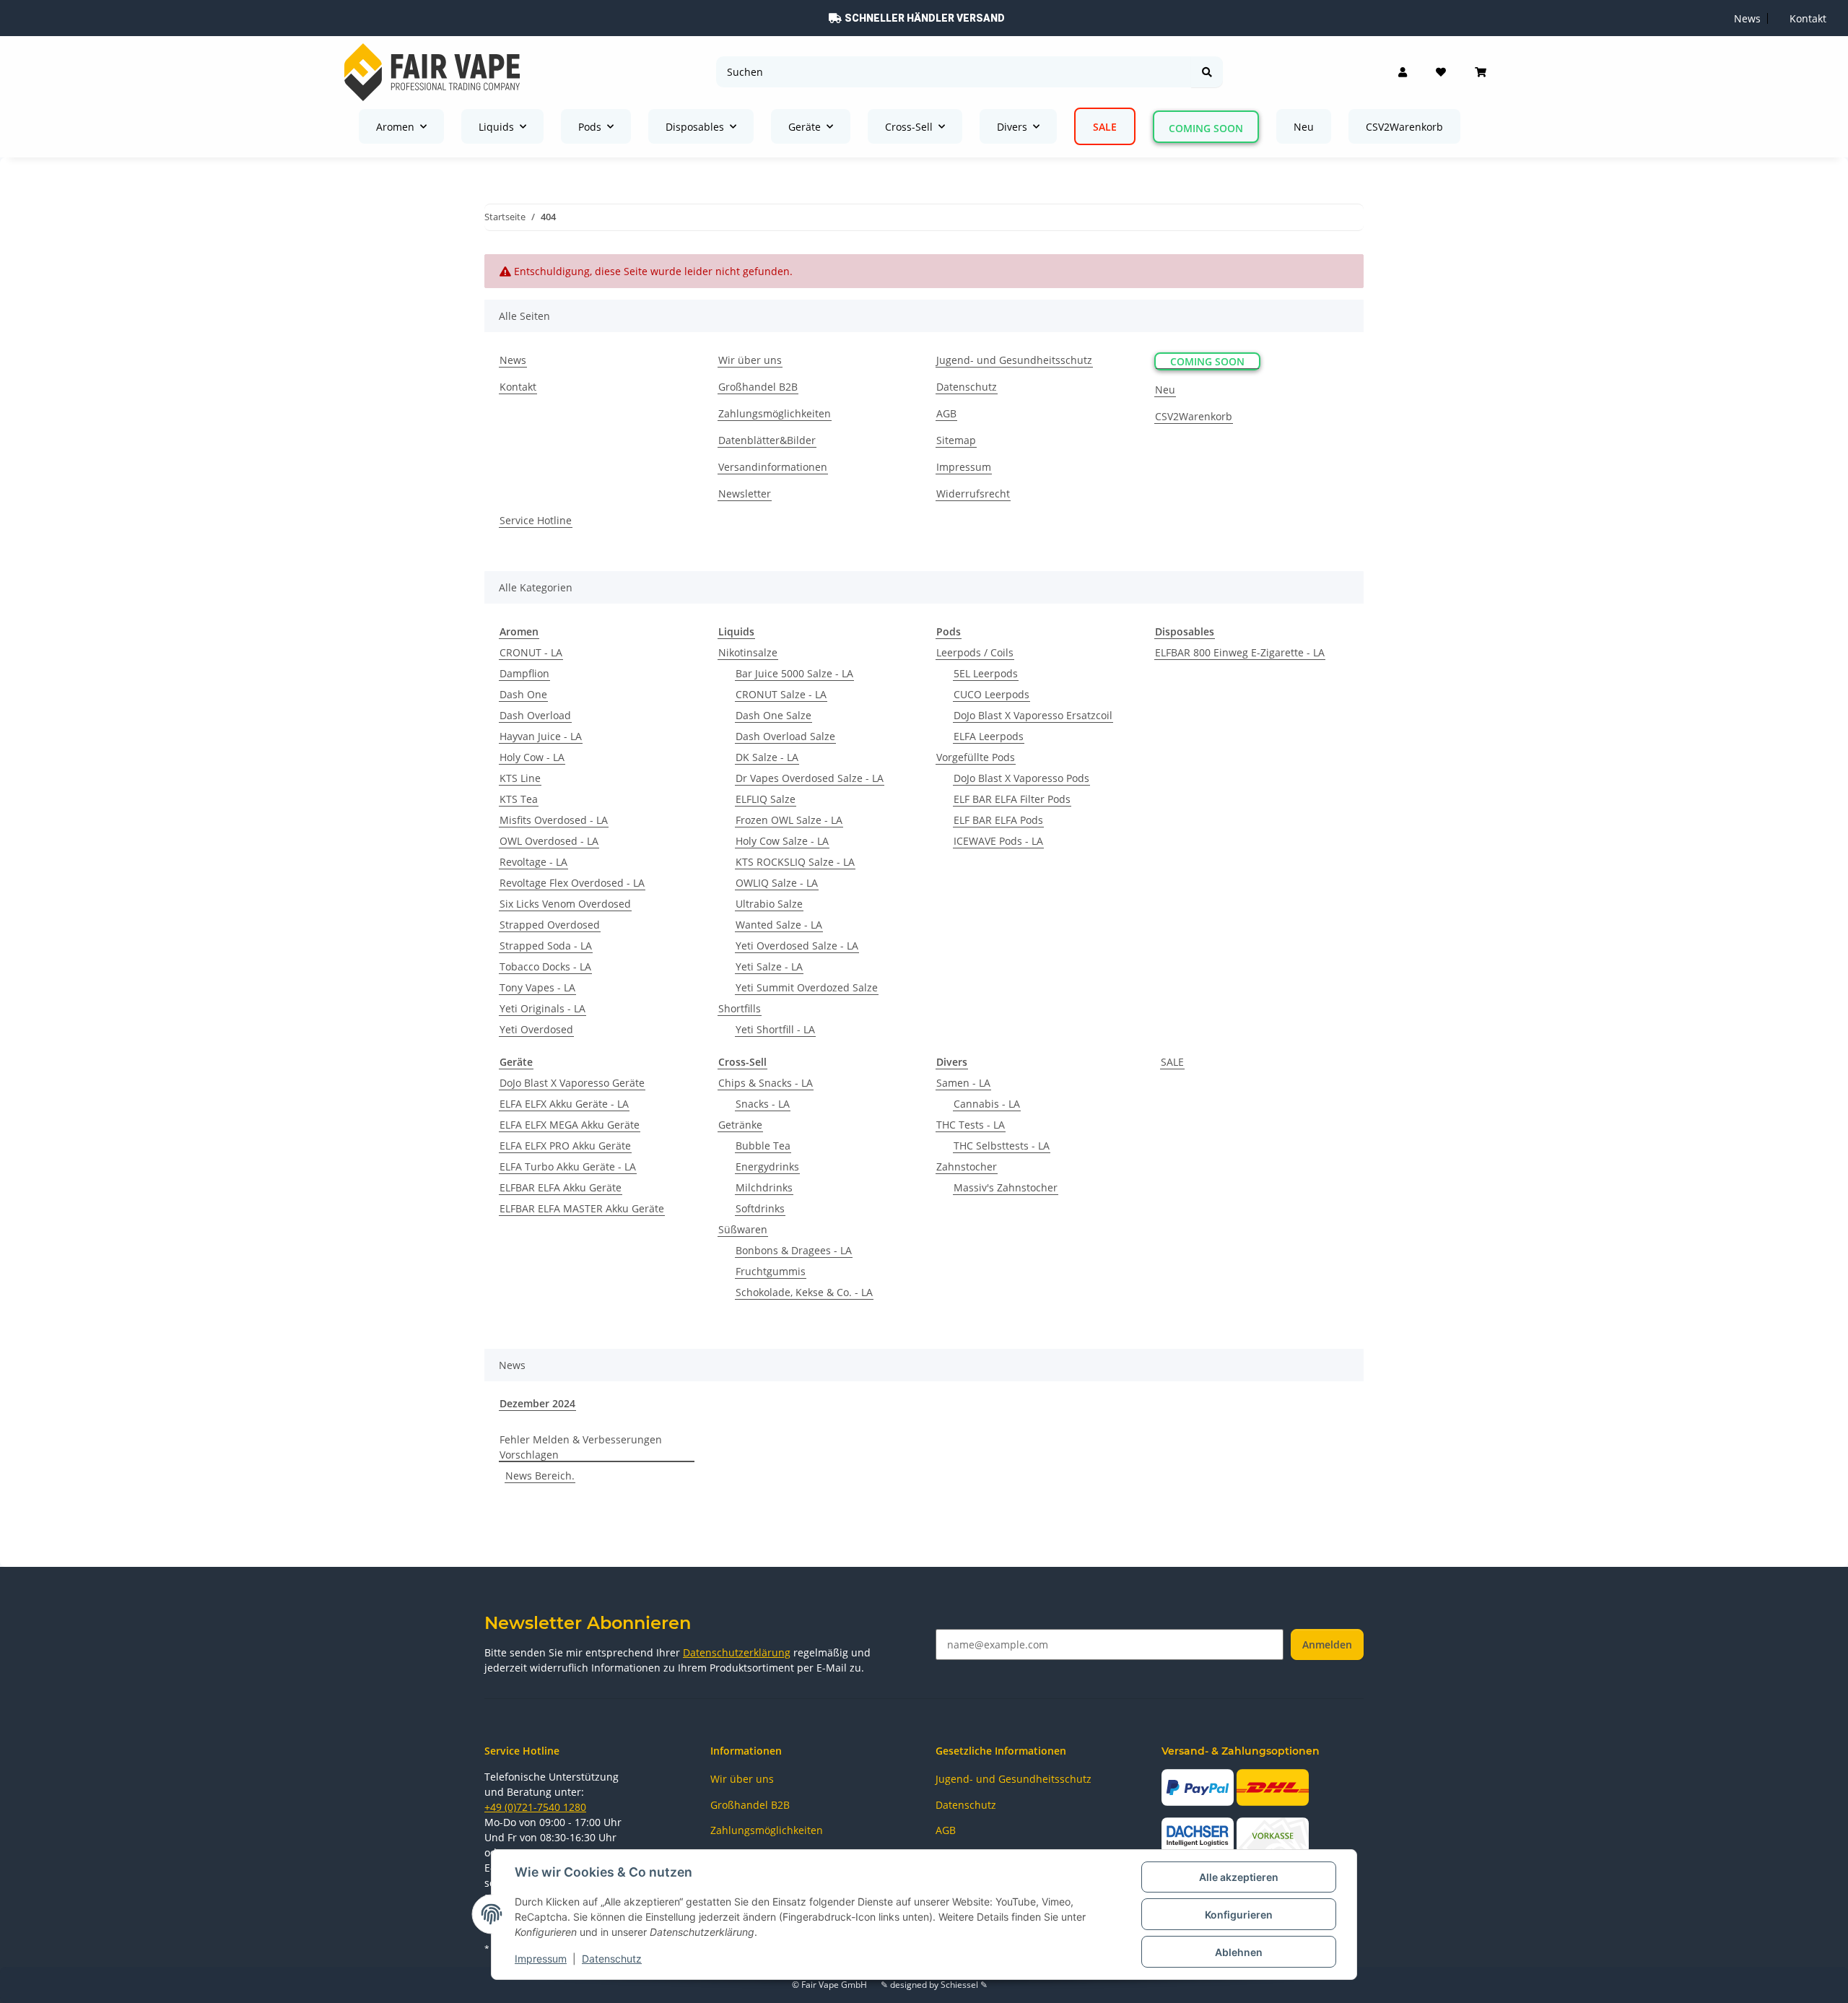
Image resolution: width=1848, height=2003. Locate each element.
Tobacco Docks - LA (545, 966)
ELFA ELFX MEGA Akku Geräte (570, 1125)
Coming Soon (1206, 128)
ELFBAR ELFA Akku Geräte (561, 1187)
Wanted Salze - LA (779, 925)
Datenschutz (612, 1959)
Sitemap (956, 440)
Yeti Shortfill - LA (775, 1029)
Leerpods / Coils (975, 652)
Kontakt (1808, 18)
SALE (1172, 1062)
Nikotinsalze (748, 652)
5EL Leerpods (986, 673)
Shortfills (740, 1008)
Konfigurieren (1239, 1915)
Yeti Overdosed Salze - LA (797, 946)
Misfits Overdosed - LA (554, 820)
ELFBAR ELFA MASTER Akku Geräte (582, 1208)
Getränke (740, 1125)
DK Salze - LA (767, 757)
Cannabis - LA (987, 1104)
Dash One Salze (773, 715)
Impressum (541, 1959)
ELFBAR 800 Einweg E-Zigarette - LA (1240, 652)
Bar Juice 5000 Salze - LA (794, 673)
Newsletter (745, 494)
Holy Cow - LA (532, 757)
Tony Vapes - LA (537, 987)
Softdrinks (760, 1208)
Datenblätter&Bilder (767, 440)
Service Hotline (536, 520)
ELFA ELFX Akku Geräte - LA (564, 1104)
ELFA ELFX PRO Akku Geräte (565, 1146)
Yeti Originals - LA (542, 1008)
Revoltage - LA (533, 862)
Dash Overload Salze (785, 736)
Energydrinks (767, 1166)
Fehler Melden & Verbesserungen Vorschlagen (581, 1447)
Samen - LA (963, 1083)
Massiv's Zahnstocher (1006, 1187)
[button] (1403, 72)
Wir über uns (750, 360)
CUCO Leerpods (991, 694)
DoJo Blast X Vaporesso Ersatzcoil (1033, 715)
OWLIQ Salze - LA (777, 883)
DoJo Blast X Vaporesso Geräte (572, 1083)
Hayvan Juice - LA (541, 736)
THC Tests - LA (971, 1125)
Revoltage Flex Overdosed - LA (572, 883)
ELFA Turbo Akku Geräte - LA (568, 1166)
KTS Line (520, 778)
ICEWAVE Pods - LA (998, 841)
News (1747, 18)
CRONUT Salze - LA (781, 694)
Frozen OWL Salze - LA (789, 820)
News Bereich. (540, 1476)
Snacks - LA (763, 1104)
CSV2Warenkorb (1404, 127)
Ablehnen (1239, 1952)
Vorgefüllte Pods (976, 757)
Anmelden (1327, 1644)
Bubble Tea (763, 1146)
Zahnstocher (967, 1166)
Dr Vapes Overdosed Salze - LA (810, 778)
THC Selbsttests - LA (1002, 1146)
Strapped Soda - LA (546, 946)
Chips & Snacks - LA (766, 1083)
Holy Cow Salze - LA (782, 841)
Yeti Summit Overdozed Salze (807, 987)
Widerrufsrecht (973, 494)
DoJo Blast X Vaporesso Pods (1021, 778)
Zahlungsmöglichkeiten (775, 413)
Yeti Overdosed (536, 1029)
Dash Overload (535, 715)
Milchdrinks (764, 1187)
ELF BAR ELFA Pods (998, 820)
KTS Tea (519, 799)
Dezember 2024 (537, 1403)
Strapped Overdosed (550, 925)
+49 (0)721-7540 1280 (535, 1807)
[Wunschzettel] (1441, 72)
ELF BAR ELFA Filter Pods (1012, 799)
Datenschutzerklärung (737, 1652)
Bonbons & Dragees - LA (794, 1250)
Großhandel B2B (758, 387)
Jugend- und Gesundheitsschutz (1014, 360)
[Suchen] (1207, 72)
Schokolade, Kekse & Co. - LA (804, 1292)
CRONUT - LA (531, 652)
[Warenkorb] (1481, 72)
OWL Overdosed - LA (549, 841)
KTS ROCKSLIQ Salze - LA (795, 862)
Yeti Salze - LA (769, 966)
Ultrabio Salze (769, 904)
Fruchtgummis (771, 1271)
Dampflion (524, 673)
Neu (1304, 127)
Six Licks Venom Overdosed (565, 904)
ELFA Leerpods (989, 736)
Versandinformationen (773, 467)
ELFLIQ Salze (766, 799)
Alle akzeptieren (1239, 1877)
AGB (946, 413)
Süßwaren (743, 1229)
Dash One (523, 694)
